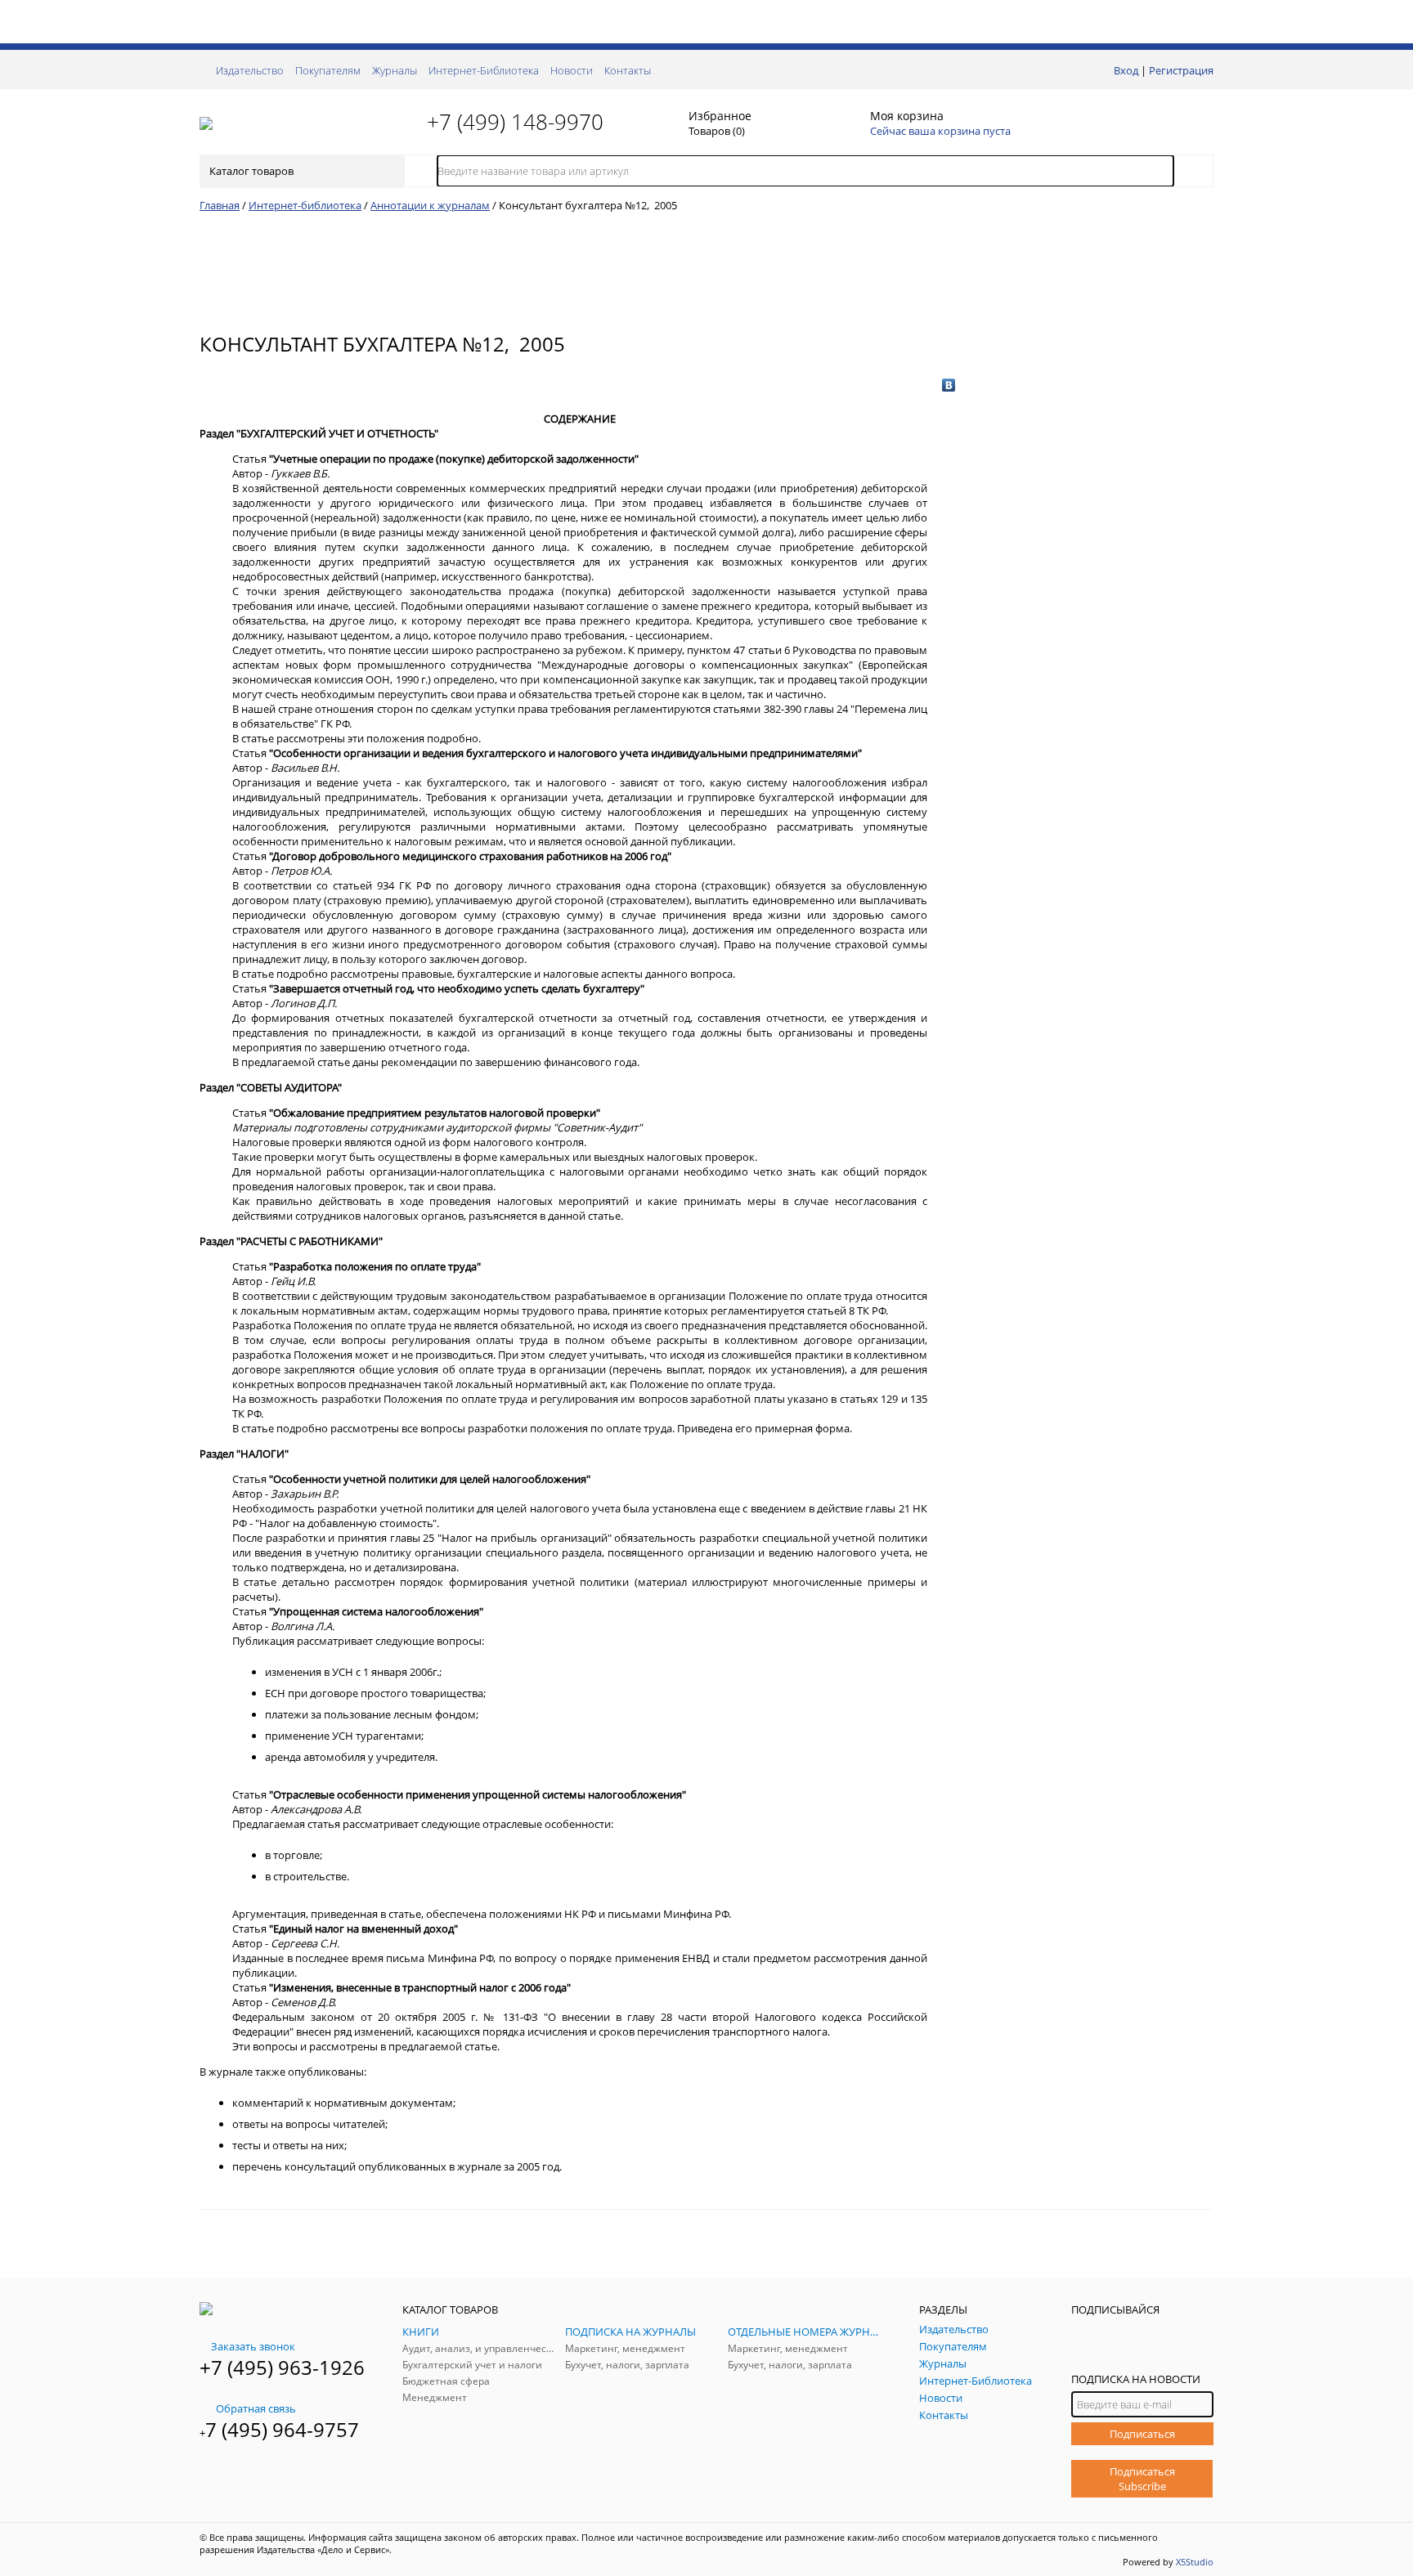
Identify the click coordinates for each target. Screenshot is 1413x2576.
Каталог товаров (251, 171)
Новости (572, 70)
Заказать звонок (253, 2346)
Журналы (395, 70)
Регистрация (1181, 70)
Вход (1126, 70)
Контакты (628, 70)
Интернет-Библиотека (484, 70)
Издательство (250, 70)
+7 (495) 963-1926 (282, 2367)
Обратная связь (256, 2408)
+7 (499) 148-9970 (515, 122)
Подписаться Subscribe (1142, 2479)
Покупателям (328, 70)
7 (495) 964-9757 (282, 2429)
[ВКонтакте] (949, 385)
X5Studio (1195, 2562)
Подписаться (1142, 2434)
